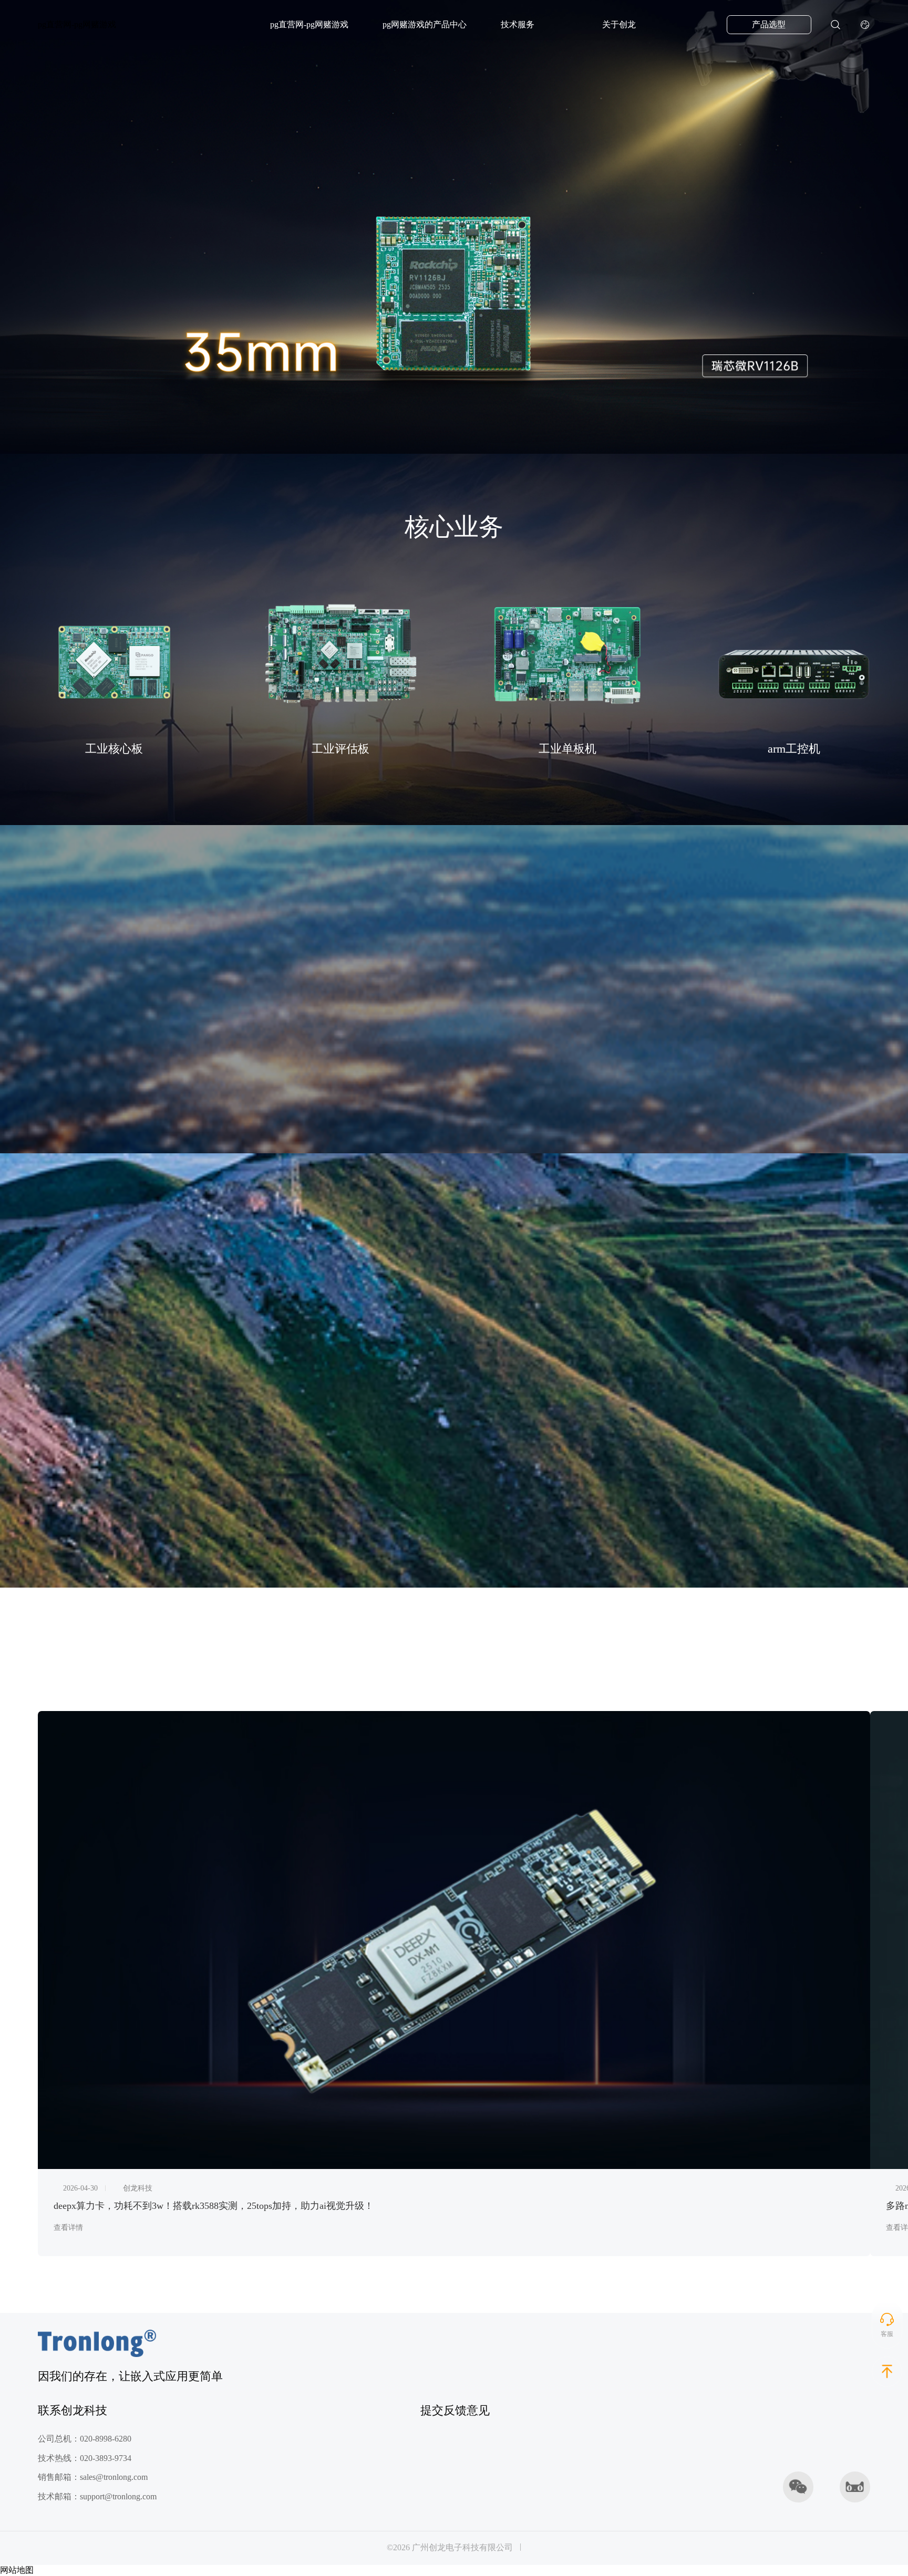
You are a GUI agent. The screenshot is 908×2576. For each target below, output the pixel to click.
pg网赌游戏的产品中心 (425, 25)
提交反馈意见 (455, 2411)
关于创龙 (619, 25)
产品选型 (769, 25)
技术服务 (518, 25)
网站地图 (17, 2570)
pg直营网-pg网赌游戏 (77, 24)
